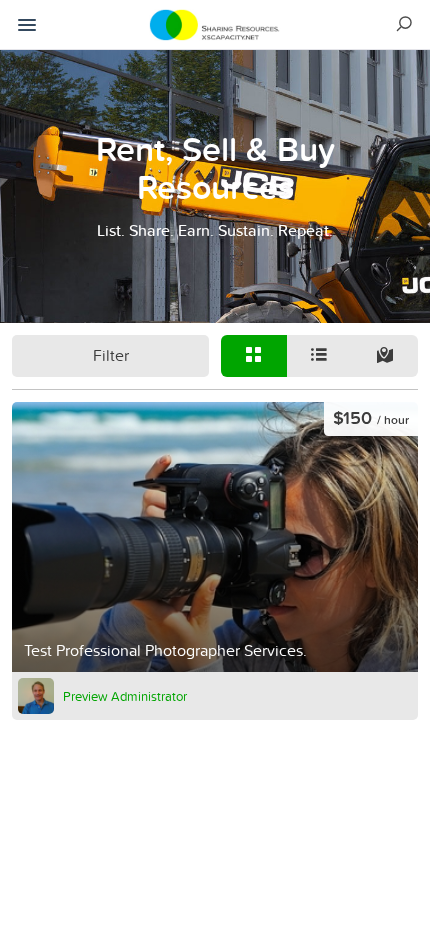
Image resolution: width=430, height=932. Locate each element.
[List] (320, 356)
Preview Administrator (125, 696)
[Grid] (254, 356)
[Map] (385, 356)
